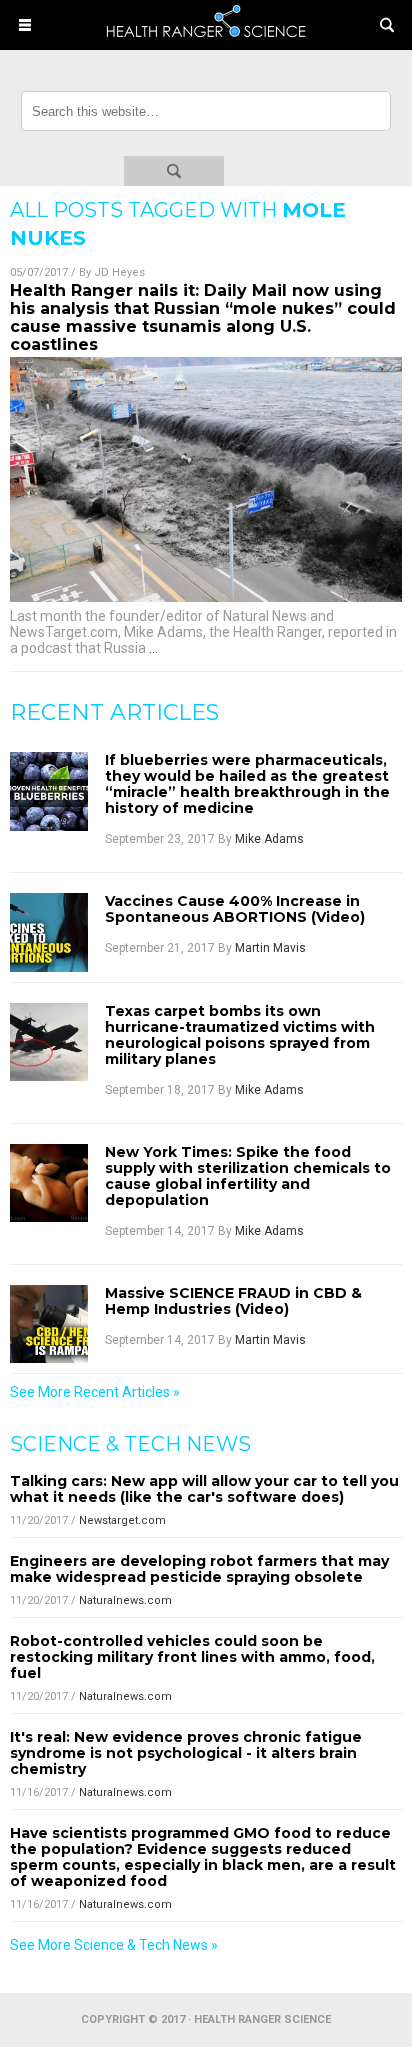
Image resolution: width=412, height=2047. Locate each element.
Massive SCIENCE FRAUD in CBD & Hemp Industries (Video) (233, 1301)
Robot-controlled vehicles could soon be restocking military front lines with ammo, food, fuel (192, 1657)
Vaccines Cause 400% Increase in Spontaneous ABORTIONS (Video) (235, 909)
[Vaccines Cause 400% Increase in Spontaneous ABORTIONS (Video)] (49, 932)
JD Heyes (119, 272)
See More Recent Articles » (95, 1392)
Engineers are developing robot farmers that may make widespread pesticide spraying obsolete (199, 1569)
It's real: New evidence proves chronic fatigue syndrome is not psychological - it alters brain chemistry (186, 1753)
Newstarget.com (122, 1520)
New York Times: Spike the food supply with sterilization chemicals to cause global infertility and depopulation (248, 1176)
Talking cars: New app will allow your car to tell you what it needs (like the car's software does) (204, 1489)
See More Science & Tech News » (114, 1945)
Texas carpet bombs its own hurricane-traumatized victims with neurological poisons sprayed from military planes (240, 1035)
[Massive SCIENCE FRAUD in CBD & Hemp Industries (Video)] (49, 1324)
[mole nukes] (206, 44)
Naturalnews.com (125, 1600)
